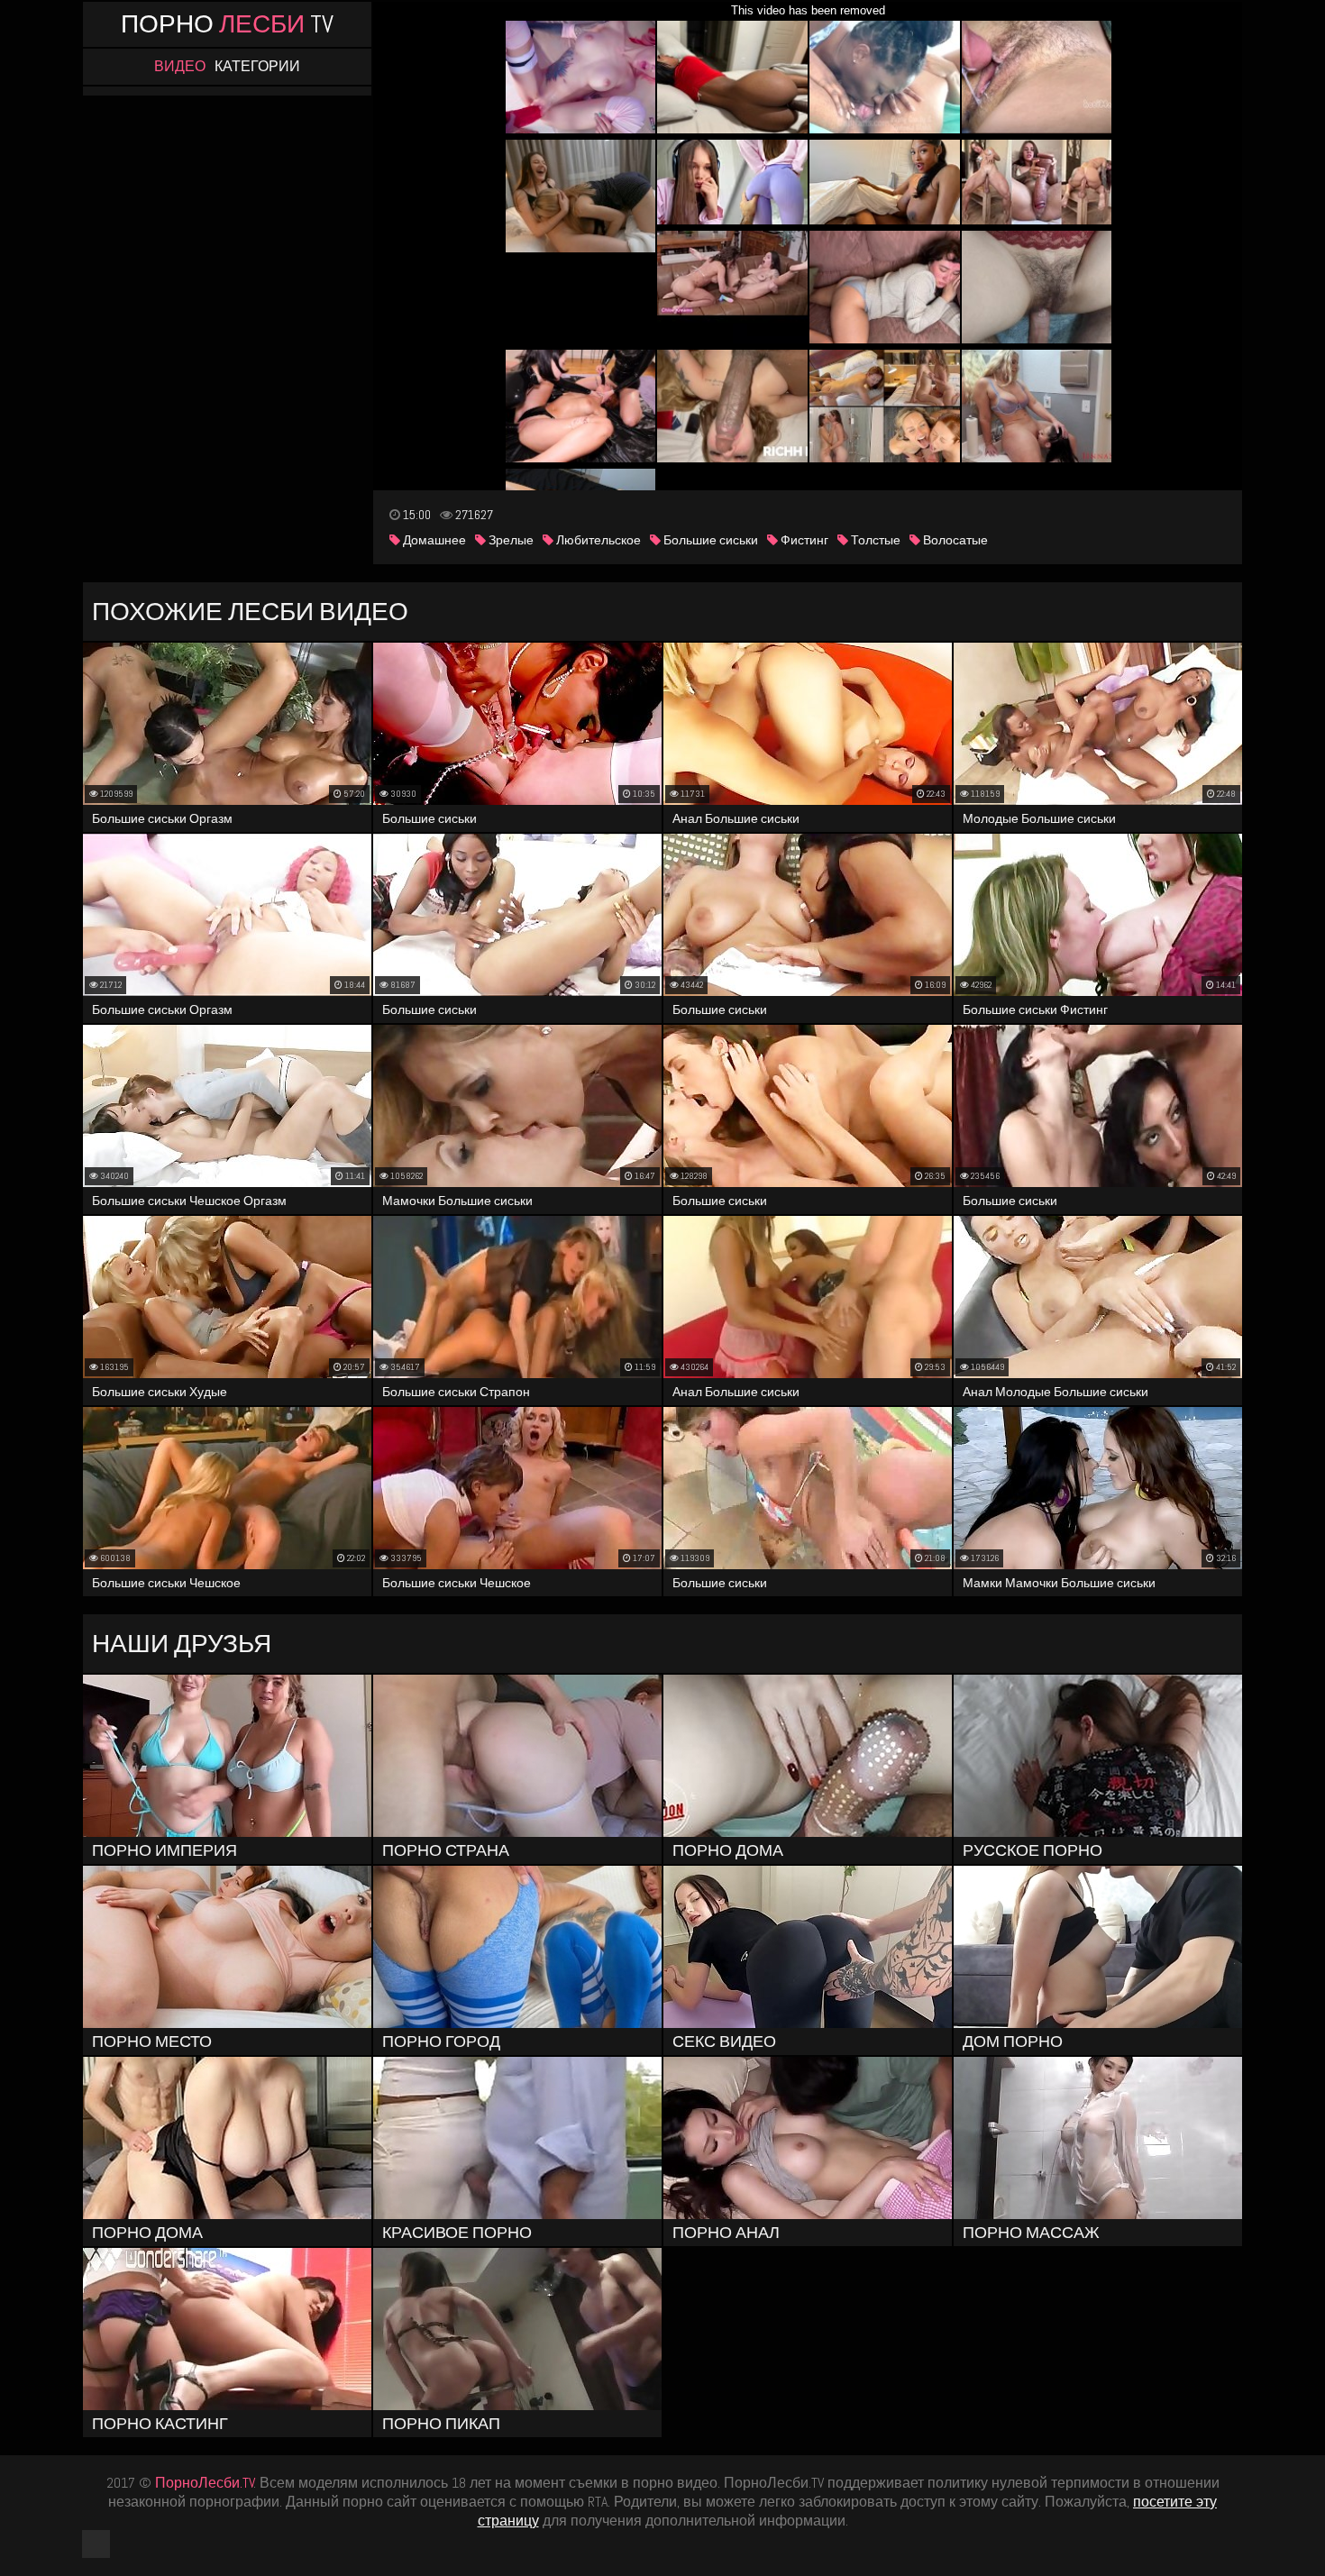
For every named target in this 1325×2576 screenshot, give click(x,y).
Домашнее (433, 540)
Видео (180, 67)
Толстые (874, 540)
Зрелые (510, 540)
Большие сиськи (709, 540)
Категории (257, 67)
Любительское (597, 540)
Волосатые (954, 540)
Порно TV (227, 24)
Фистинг (803, 540)
